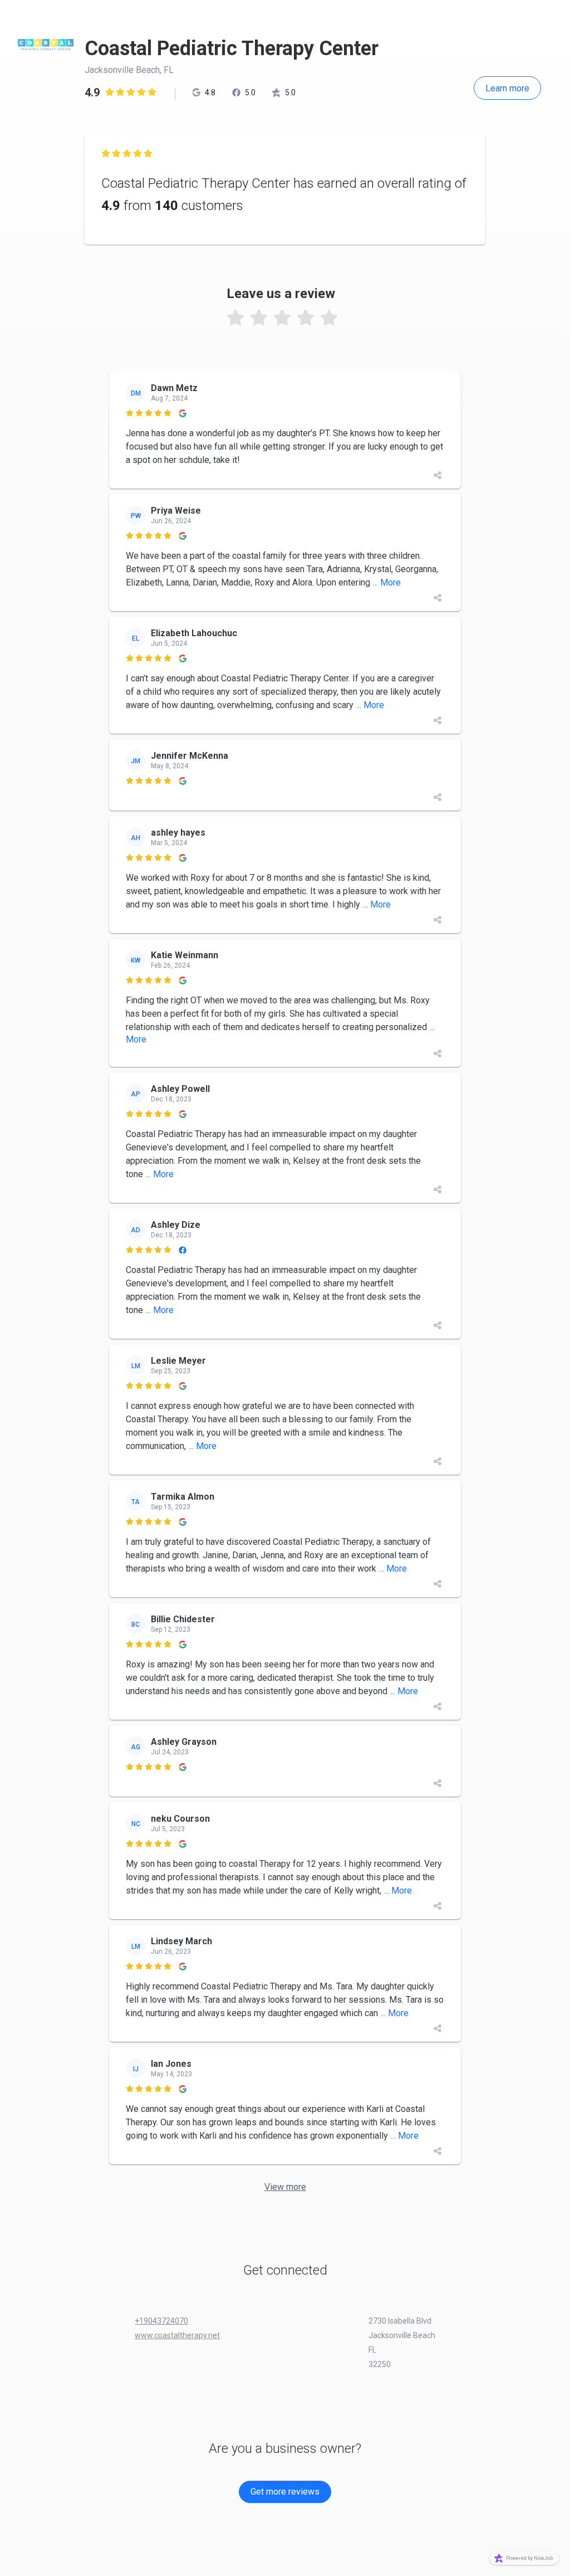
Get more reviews (285, 2492)
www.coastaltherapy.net (177, 2335)
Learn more (507, 88)
